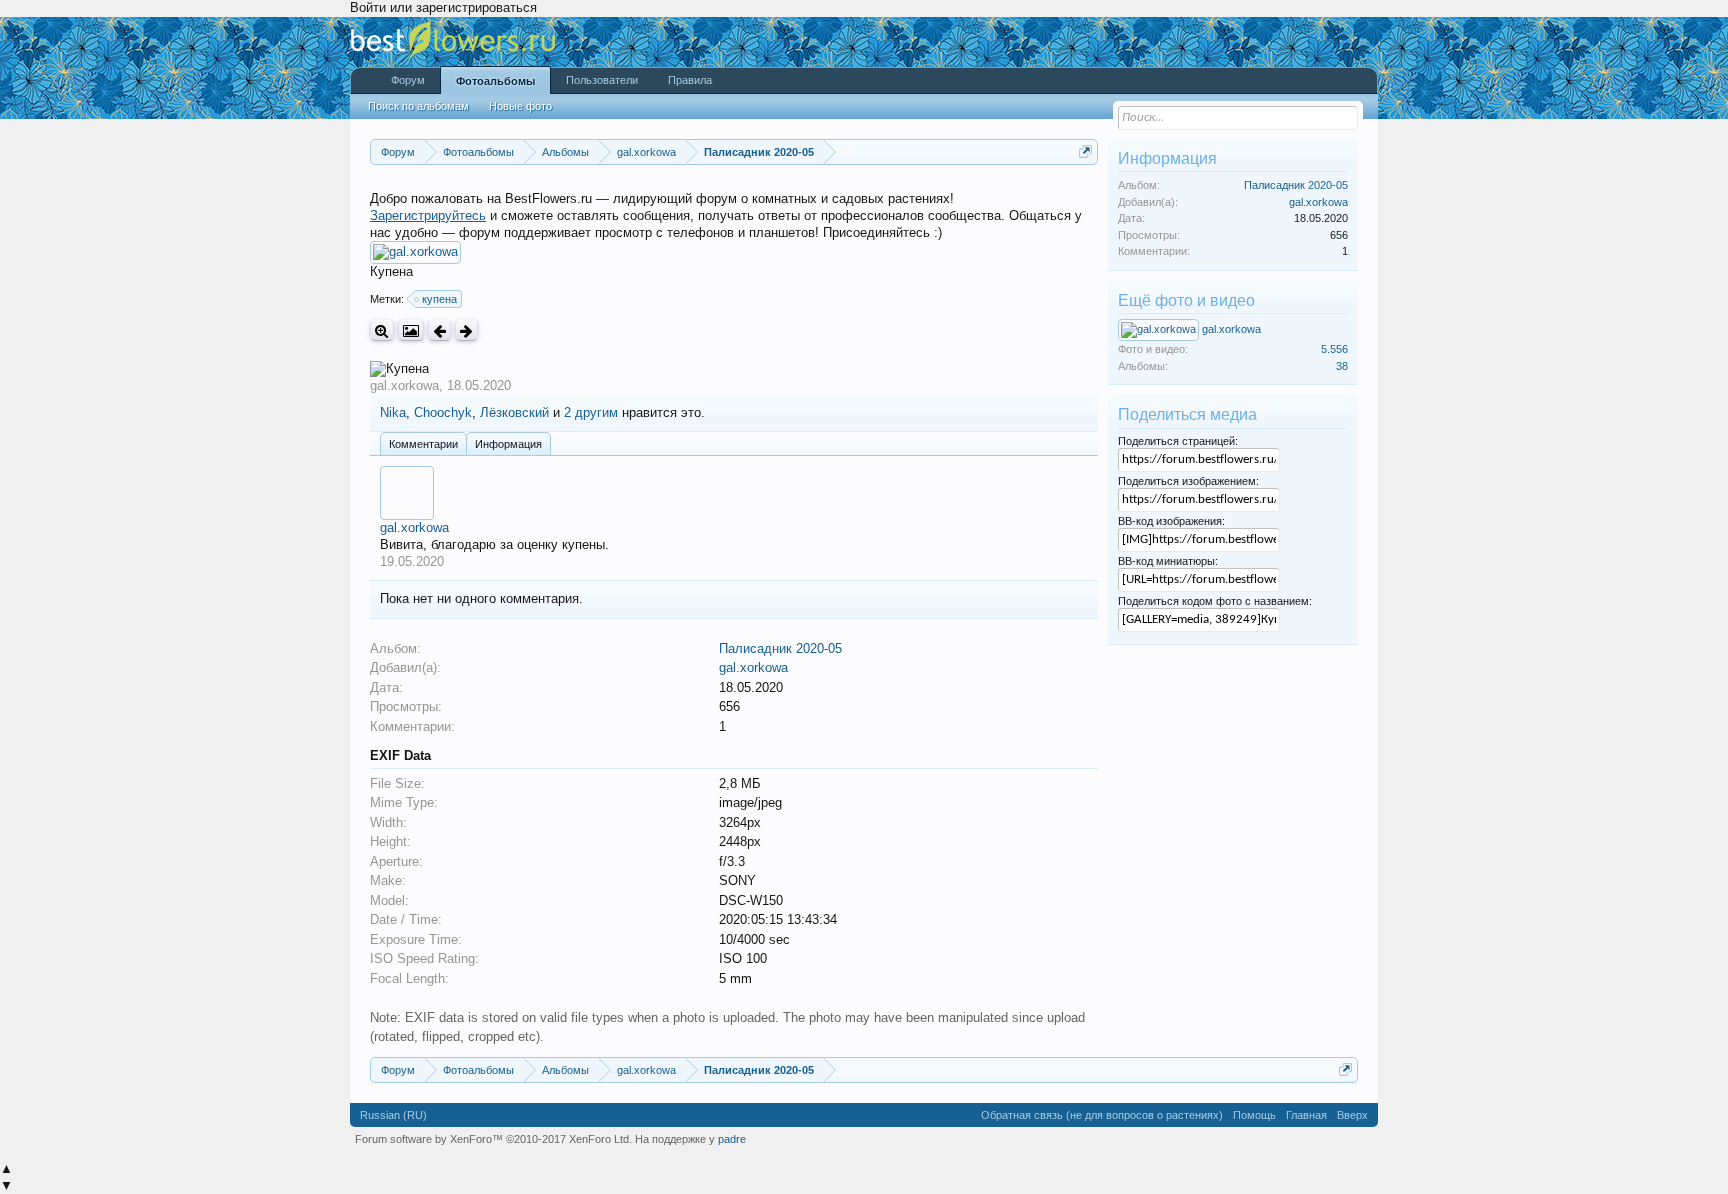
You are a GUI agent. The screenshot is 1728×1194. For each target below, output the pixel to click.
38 (1342, 366)
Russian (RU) (393, 1115)
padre (732, 1139)
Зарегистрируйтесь (428, 215)
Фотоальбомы (495, 81)
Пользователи (602, 80)
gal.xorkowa (404, 385)
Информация (508, 444)
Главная (1306, 1115)
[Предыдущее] (439, 330)
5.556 (1334, 349)
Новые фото (520, 106)
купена (439, 299)
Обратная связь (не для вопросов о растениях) (1102, 1115)
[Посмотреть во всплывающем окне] (411, 330)
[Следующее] (466, 330)
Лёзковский (514, 412)
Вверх (1352, 1115)
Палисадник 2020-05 (780, 648)
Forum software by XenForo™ (493, 1139)
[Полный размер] (382, 330)
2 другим (591, 412)
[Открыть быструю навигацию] (1085, 151)
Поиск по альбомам (418, 106)
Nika (393, 412)
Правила (690, 80)
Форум (408, 80)
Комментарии (423, 444)
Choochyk (443, 412)
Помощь (1254, 1115)
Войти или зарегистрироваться (443, 7)
